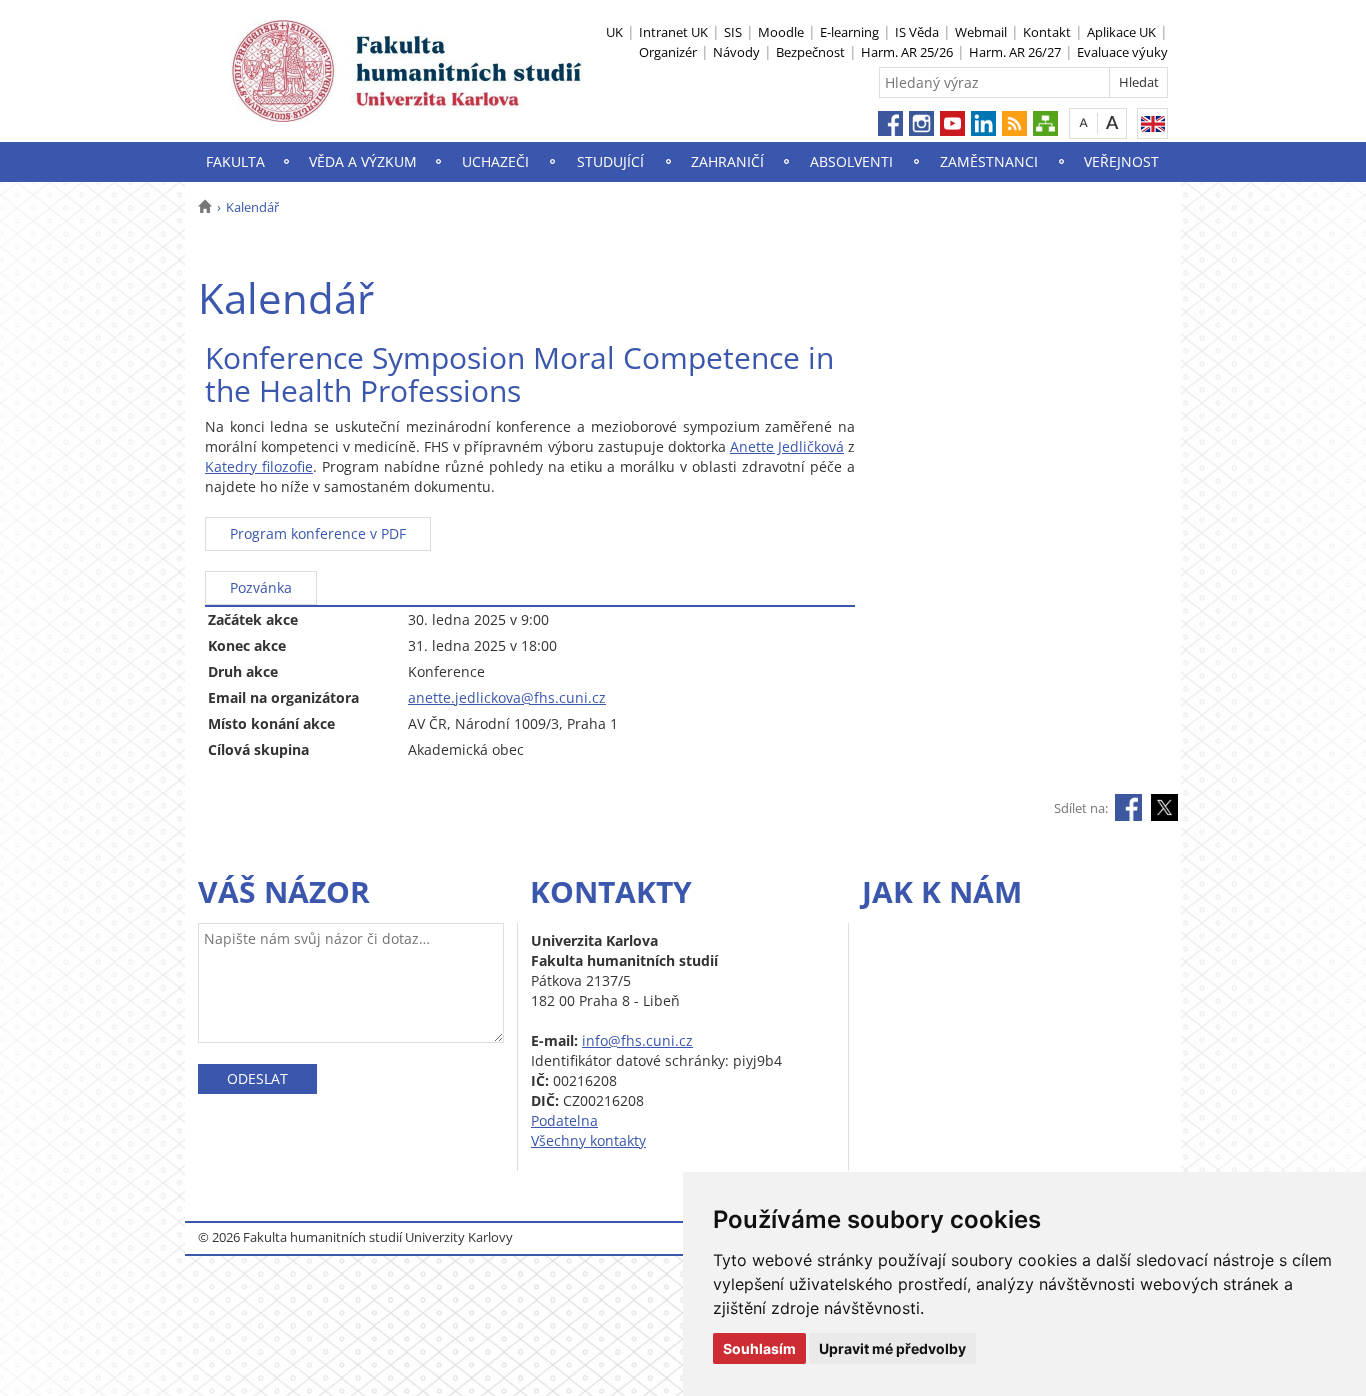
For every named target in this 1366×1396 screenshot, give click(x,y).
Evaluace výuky (1122, 52)
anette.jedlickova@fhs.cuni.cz (507, 697)
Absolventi (851, 161)
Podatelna (564, 1120)
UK (614, 32)
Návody (736, 52)
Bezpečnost (810, 52)
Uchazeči (495, 161)
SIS (733, 32)
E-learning (849, 32)
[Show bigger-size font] (1112, 122)
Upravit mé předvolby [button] (892, 1348)
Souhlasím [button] (759, 1348)
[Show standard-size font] (1083, 122)
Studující (610, 161)
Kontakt (1047, 32)
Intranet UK (673, 32)
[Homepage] (204, 207)
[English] (1152, 123)
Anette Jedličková (787, 446)
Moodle (781, 32)
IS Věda (917, 32)
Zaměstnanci (989, 161)
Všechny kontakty (588, 1140)
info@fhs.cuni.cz (637, 1040)
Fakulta (235, 161)
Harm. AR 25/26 (907, 52)
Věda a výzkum (363, 161)
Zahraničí (727, 161)
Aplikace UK (1121, 32)
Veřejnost (1121, 161)
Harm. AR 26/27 (1015, 52)
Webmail (981, 32)
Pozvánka (261, 587)
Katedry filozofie (259, 466)
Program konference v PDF (318, 533)
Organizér (668, 52)
